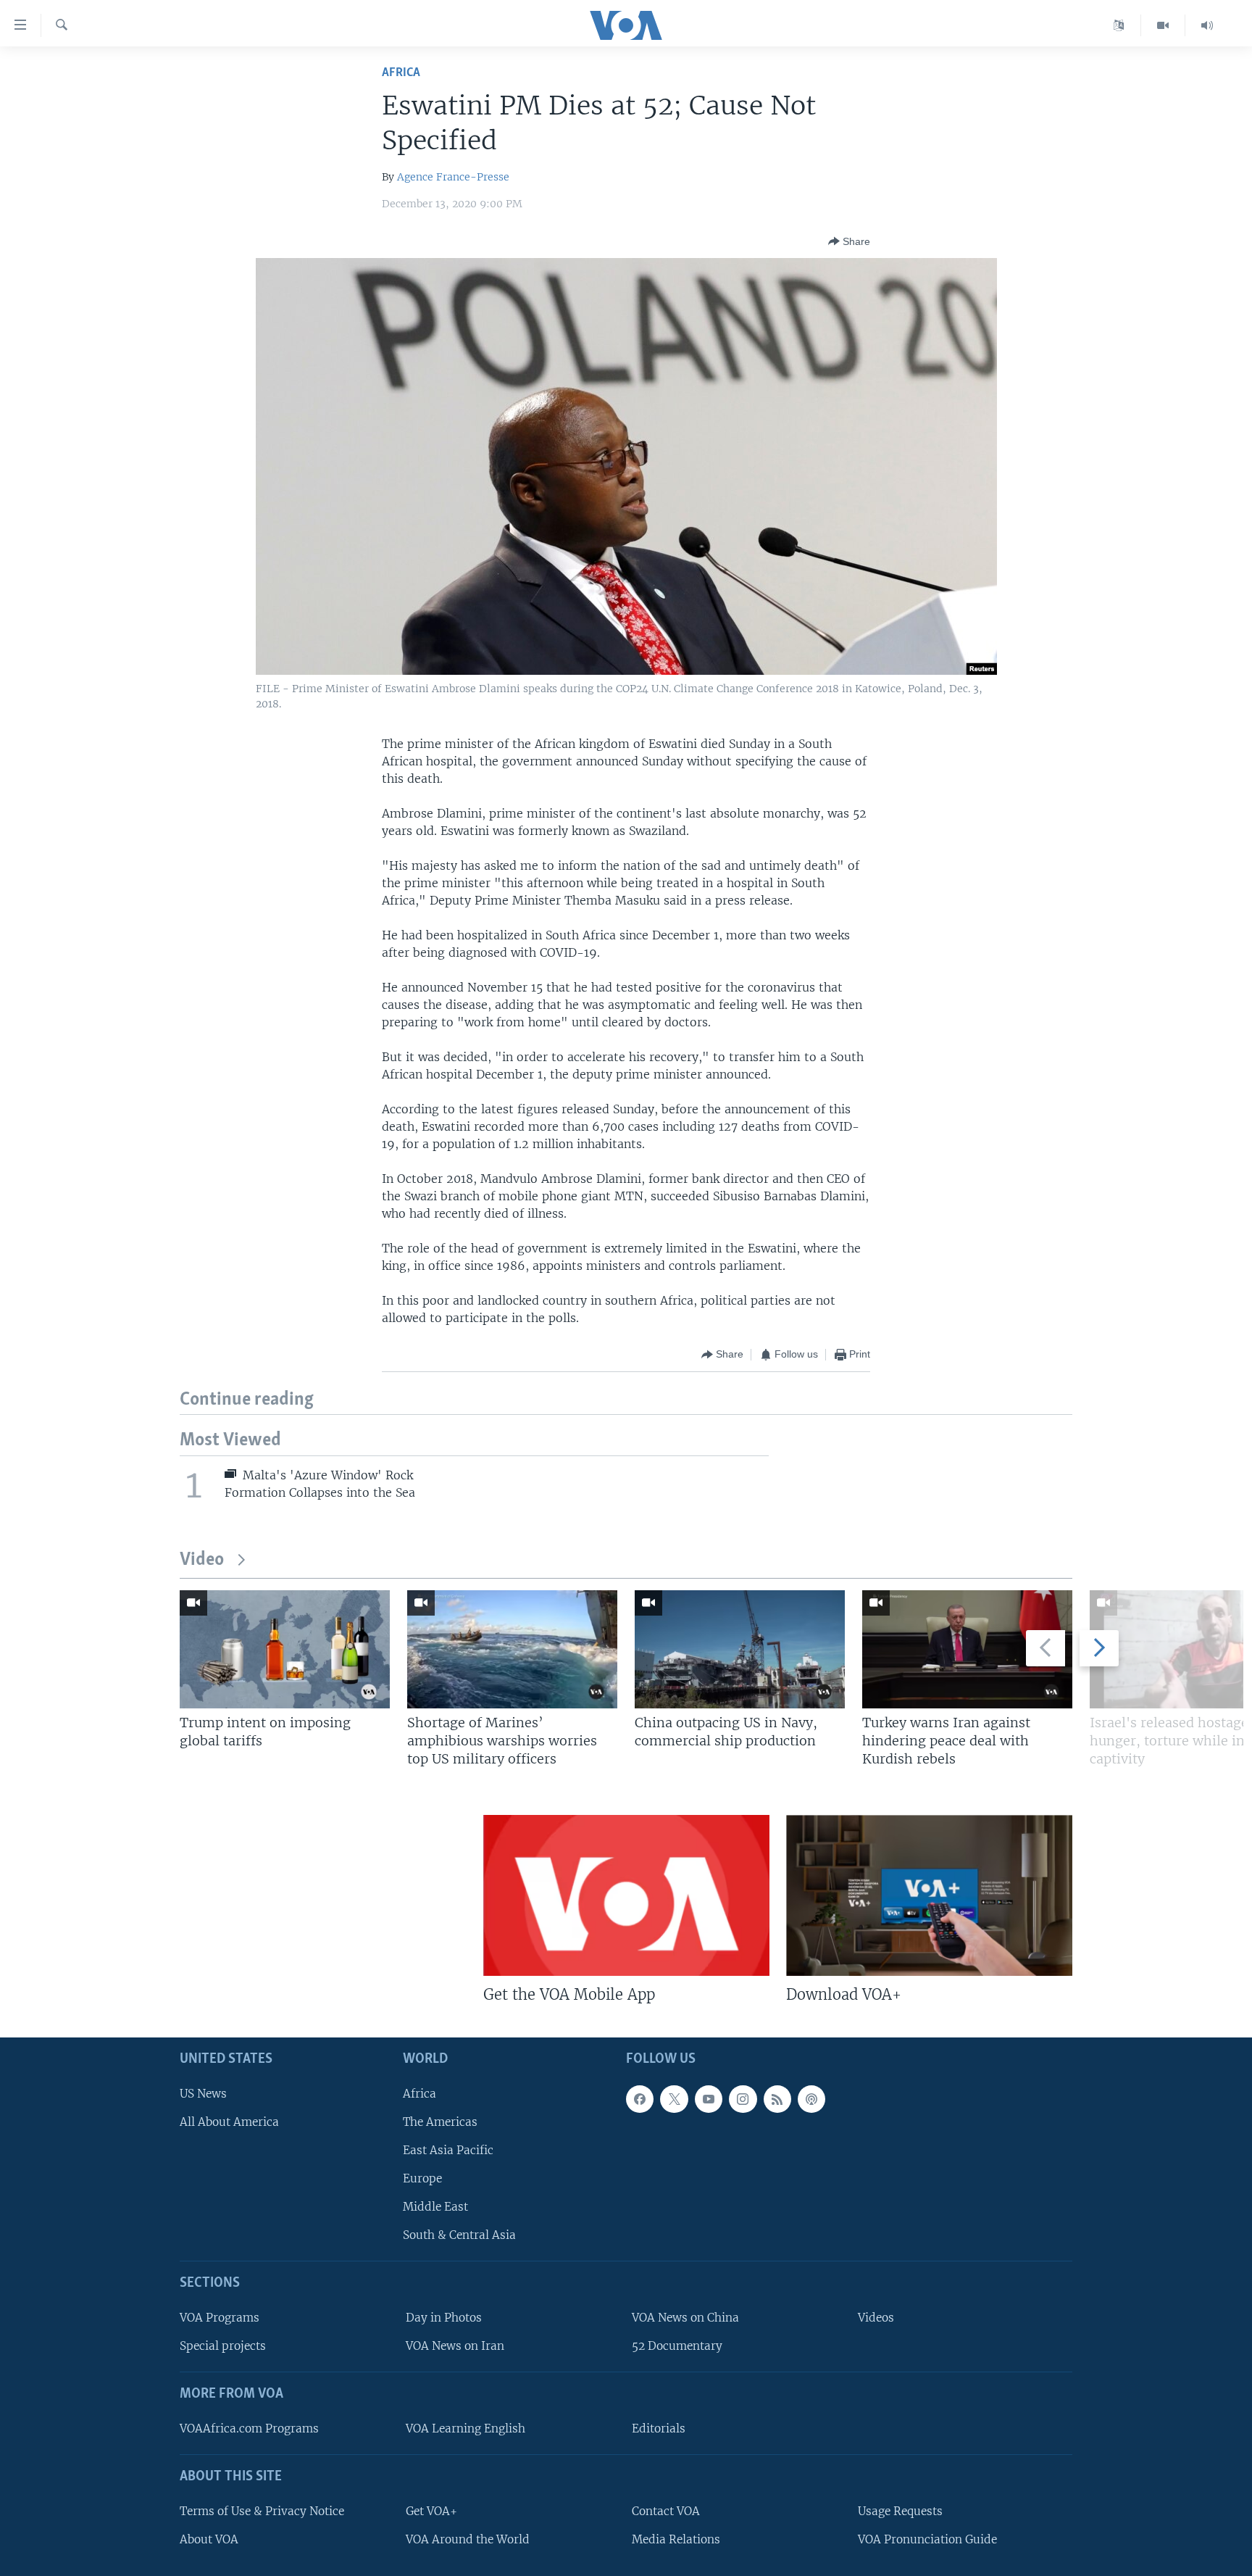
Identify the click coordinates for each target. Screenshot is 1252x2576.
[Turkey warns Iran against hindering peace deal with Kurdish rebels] (967, 1649)
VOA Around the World (468, 2539)
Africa (401, 73)
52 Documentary (677, 2346)
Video (202, 1560)
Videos (876, 2318)
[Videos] (1163, 25)
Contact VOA (666, 2510)
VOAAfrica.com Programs (249, 2428)
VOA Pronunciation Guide (927, 2539)
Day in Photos (444, 2318)
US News (203, 2093)
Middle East (435, 2207)
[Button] (849, 241)
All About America (229, 2121)
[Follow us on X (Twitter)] (674, 2098)
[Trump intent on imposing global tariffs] (285, 1649)
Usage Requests (900, 2510)
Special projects (223, 2346)
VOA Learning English (466, 2428)
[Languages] (1119, 25)
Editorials (659, 2428)
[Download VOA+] (929, 1895)
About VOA (209, 2539)
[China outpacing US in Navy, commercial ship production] (740, 1649)
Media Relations (676, 2539)
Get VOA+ (431, 2510)
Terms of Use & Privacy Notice (262, 2510)
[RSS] (777, 2098)
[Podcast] (811, 2098)
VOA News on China (685, 2318)
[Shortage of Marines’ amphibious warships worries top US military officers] (512, 1649)
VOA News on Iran (455, 2346)
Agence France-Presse (453, 177)
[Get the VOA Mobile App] (626, 1895)
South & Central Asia (459, 2235)
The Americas (440, 2121)
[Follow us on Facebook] (640, 2098)
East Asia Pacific (448, 2149)
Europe (422, 2178)
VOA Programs (220, 2318)
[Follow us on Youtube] (709, 2098)
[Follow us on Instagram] (743, 2098)
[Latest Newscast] (1207, 25)
